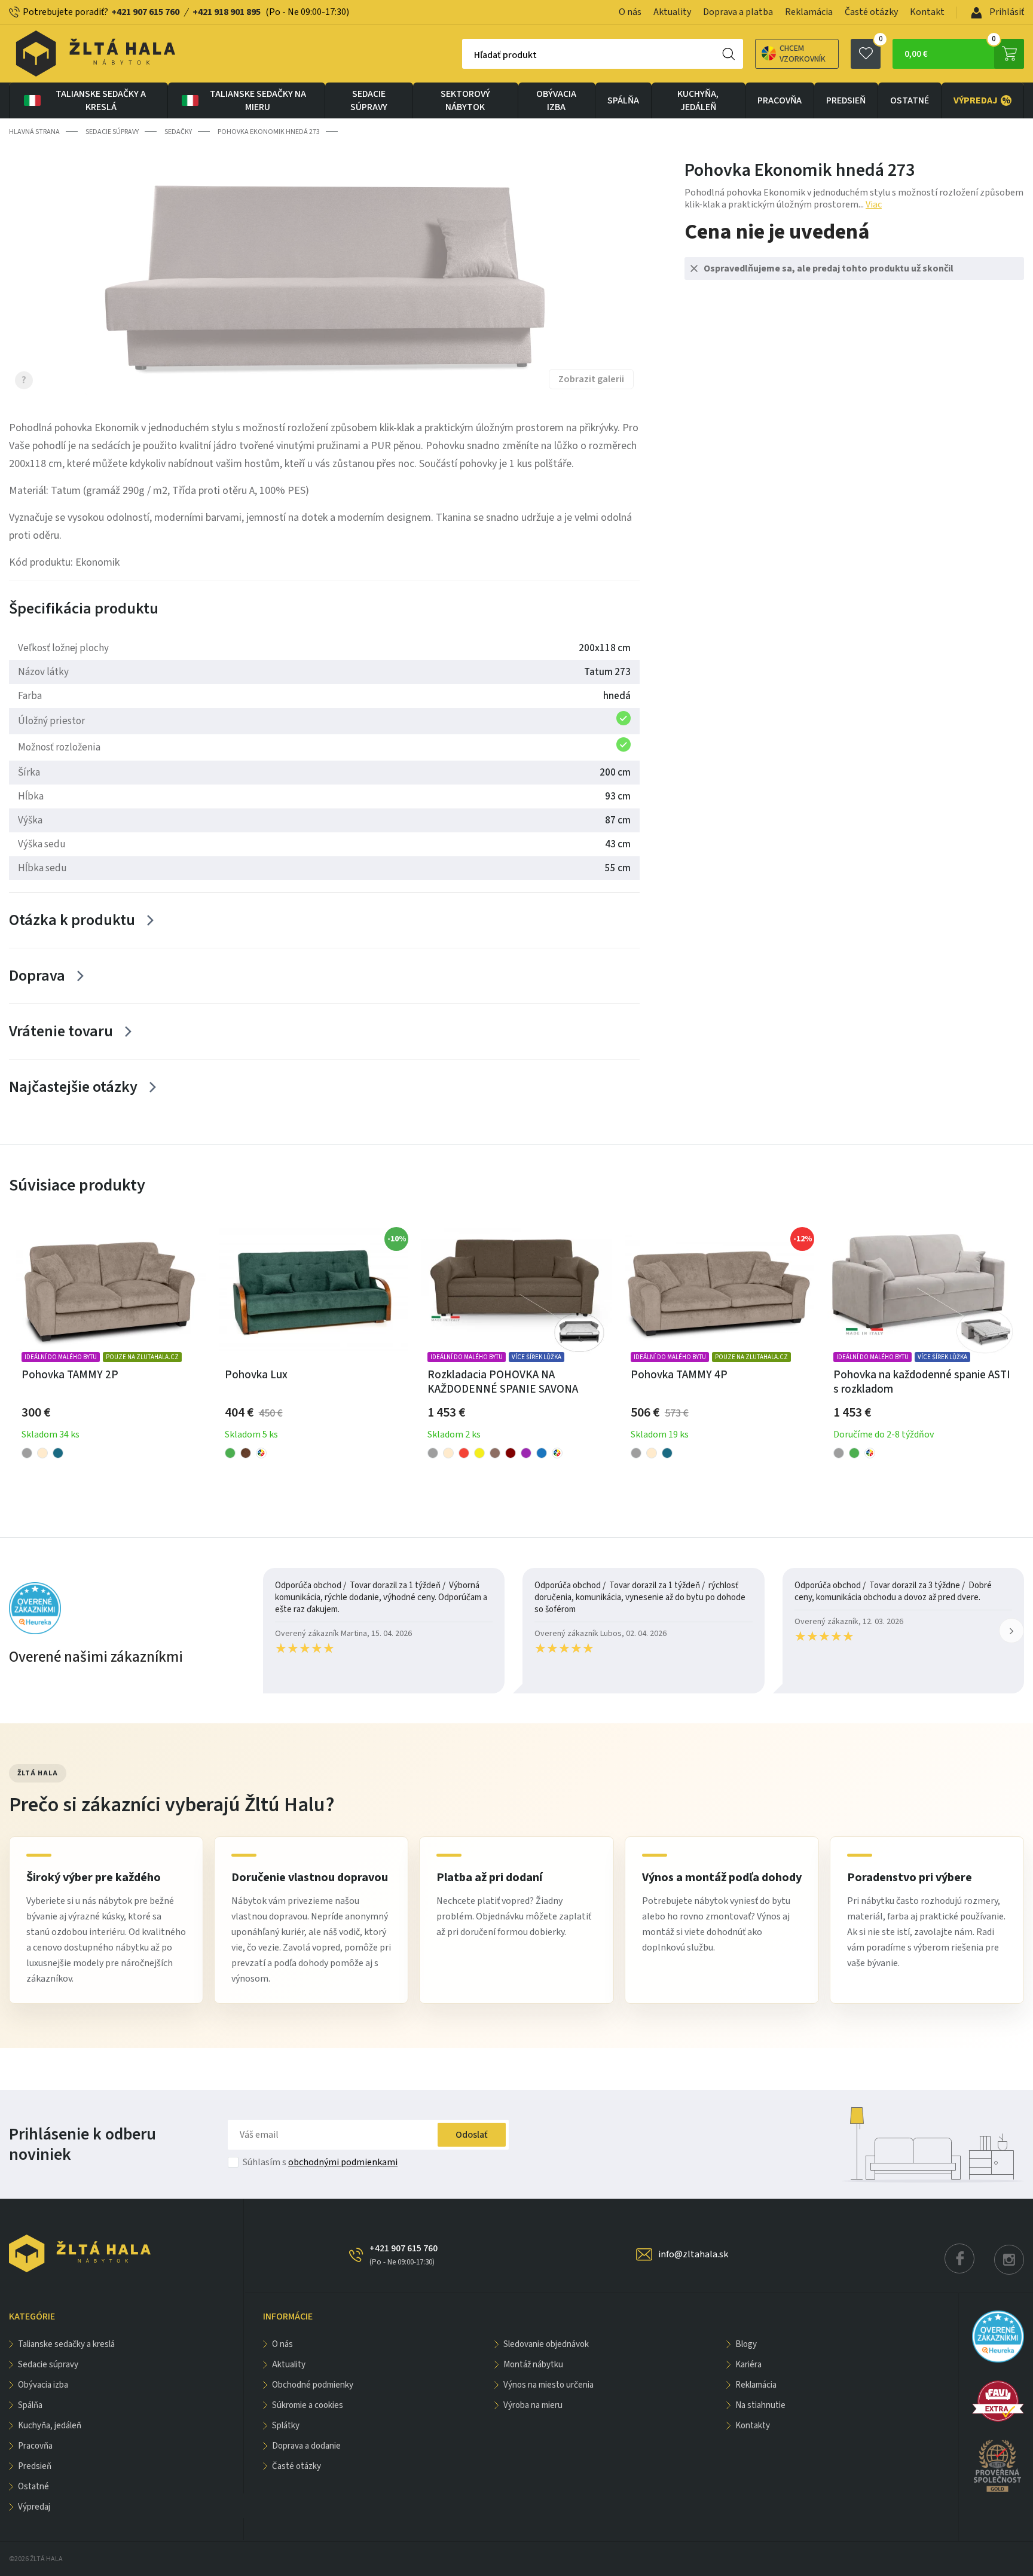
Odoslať (472, 2135)
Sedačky (178, 132)
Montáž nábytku (533, 2365)
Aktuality (672, 12)
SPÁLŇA (623, 100)
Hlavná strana (34, 132)
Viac (874, 205)
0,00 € (950, 50)
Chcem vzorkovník (803, 54)
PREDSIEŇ (846, 100)
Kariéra (748, 2365)
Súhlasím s (320, 2162)
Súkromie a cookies (308, 2405)
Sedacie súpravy (369, 100)
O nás (630, 12)
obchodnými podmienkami (343, 2162)
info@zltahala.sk (693, 2254)
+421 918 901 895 (227, 12)
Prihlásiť (1006, 12)
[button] (1011, 1631)
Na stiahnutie (760, 2405)
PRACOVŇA (780, 100)
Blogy (746, 2344)
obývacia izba (556, 100)
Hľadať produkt (505, 55)
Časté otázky (871, 12)
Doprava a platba (738, 12)
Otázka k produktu (72, 920)
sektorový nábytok (465, 100)
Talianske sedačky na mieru (258, 100)
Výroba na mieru (533, 2405)
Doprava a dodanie (306, 2446)
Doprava (37, 976)
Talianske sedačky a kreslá (101, 100)
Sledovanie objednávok (546, 2344)
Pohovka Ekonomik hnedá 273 (269, 132)
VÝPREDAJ (982, 100)
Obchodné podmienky (313, 2385)
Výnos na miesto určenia (548, 2385)
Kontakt (927, 12)
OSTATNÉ (910, 100)
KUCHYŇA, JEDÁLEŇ (698, 100)
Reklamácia (809, 12)
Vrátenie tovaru (61, 1031)
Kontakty (753, 2426)
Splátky (286, 2426)
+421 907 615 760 (145, 12)
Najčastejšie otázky (73, 1087)
